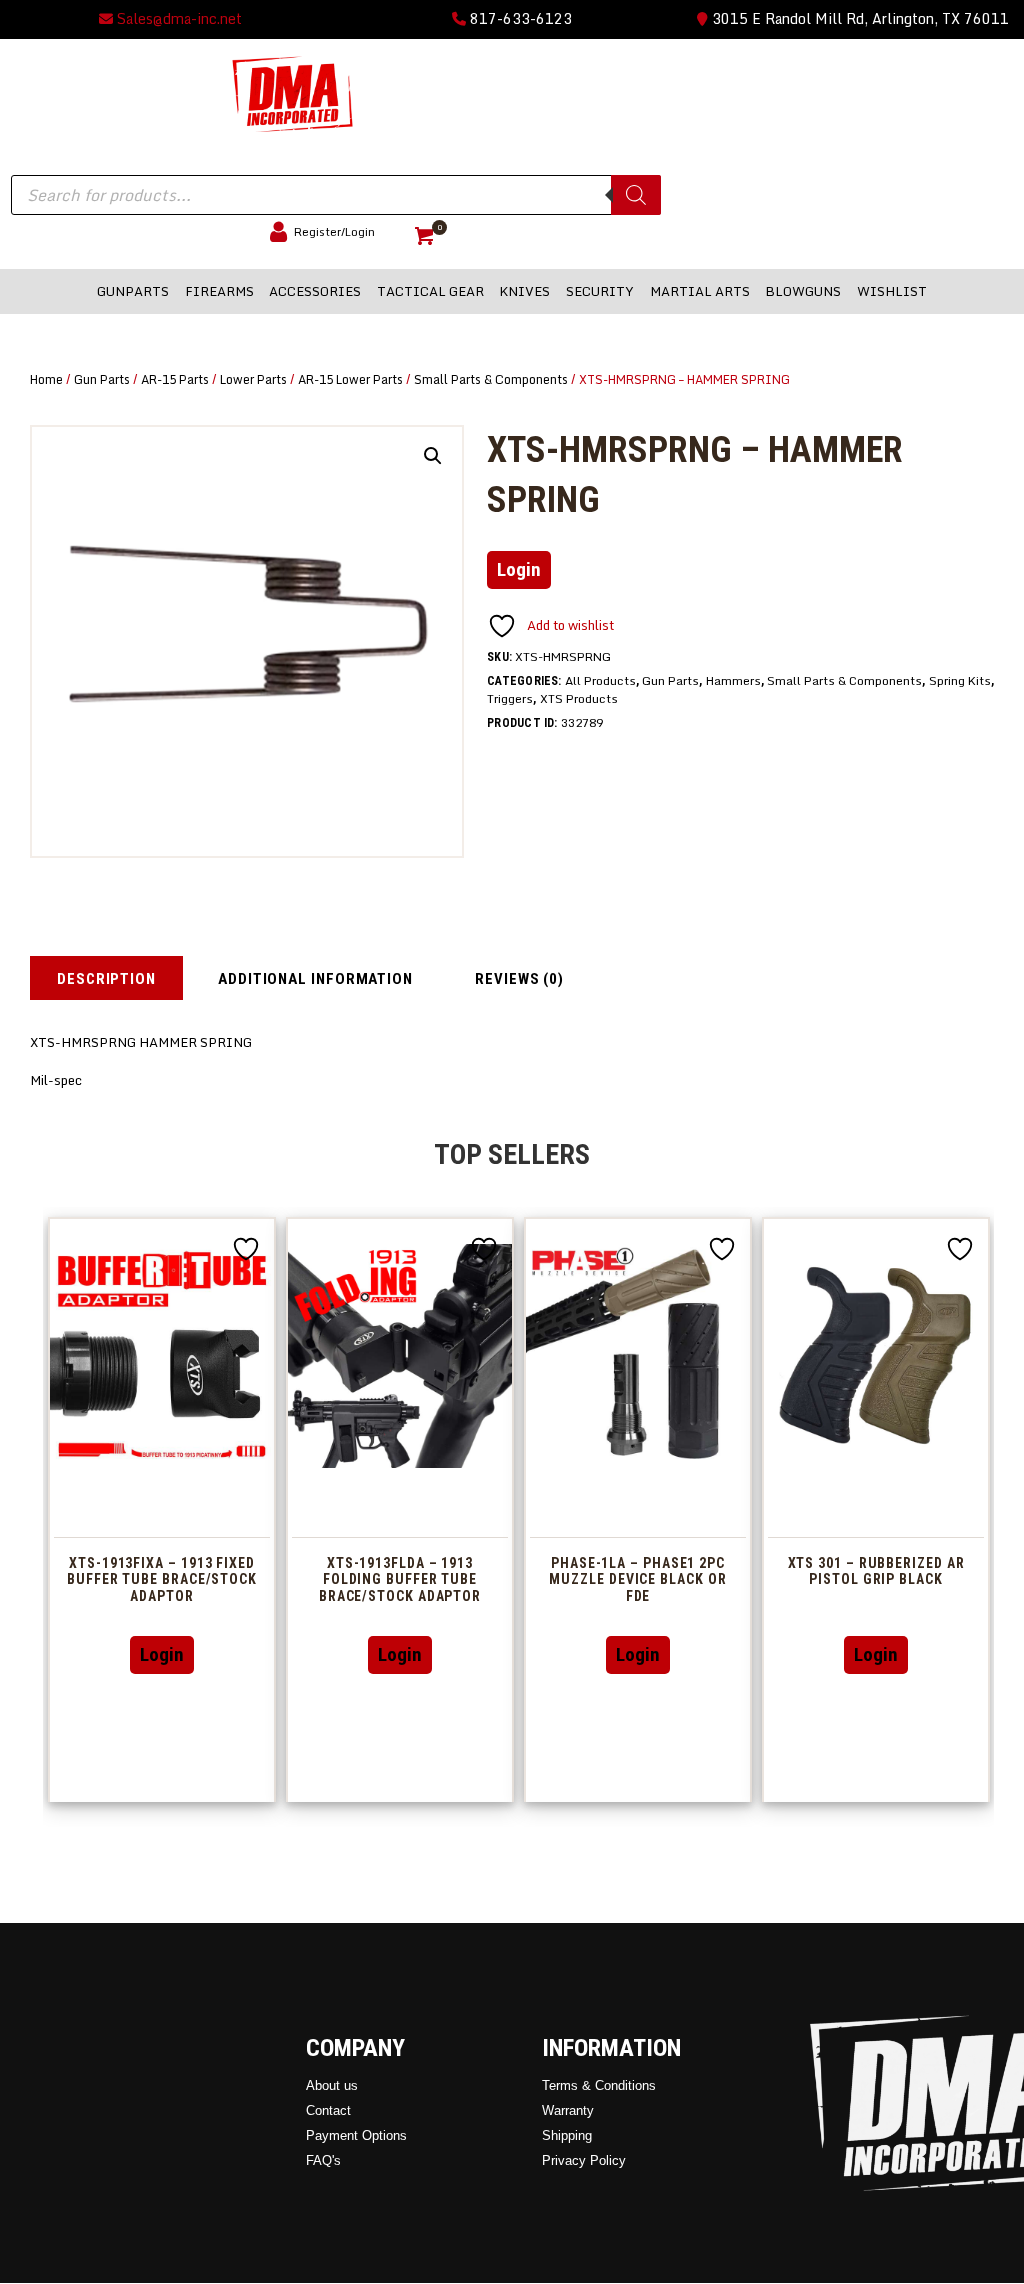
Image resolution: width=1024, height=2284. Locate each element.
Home (46, 379)
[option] (162, 1509)
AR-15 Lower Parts (350, 379)
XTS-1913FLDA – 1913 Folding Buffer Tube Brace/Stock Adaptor (400, 1579)
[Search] (636, 195)
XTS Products (579, 698)
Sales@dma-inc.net (177, 18)
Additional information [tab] (315, 979)
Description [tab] (106, 979)
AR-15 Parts (175, 379)
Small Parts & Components (491, 379)
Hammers (733, 680)
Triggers (510, 698)
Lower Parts (253, 379)
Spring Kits (960, 680)
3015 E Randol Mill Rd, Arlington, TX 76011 (858, 18)
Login (519, 569)
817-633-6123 (519, 18)
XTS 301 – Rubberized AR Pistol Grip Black (876, 1571)
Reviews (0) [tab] (519, 979)
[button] (433, 456)
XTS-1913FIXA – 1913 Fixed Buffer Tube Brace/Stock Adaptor (162, 1579)
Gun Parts (102, 379)
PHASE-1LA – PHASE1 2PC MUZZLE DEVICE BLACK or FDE (637, 1579)
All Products (600, 680)
